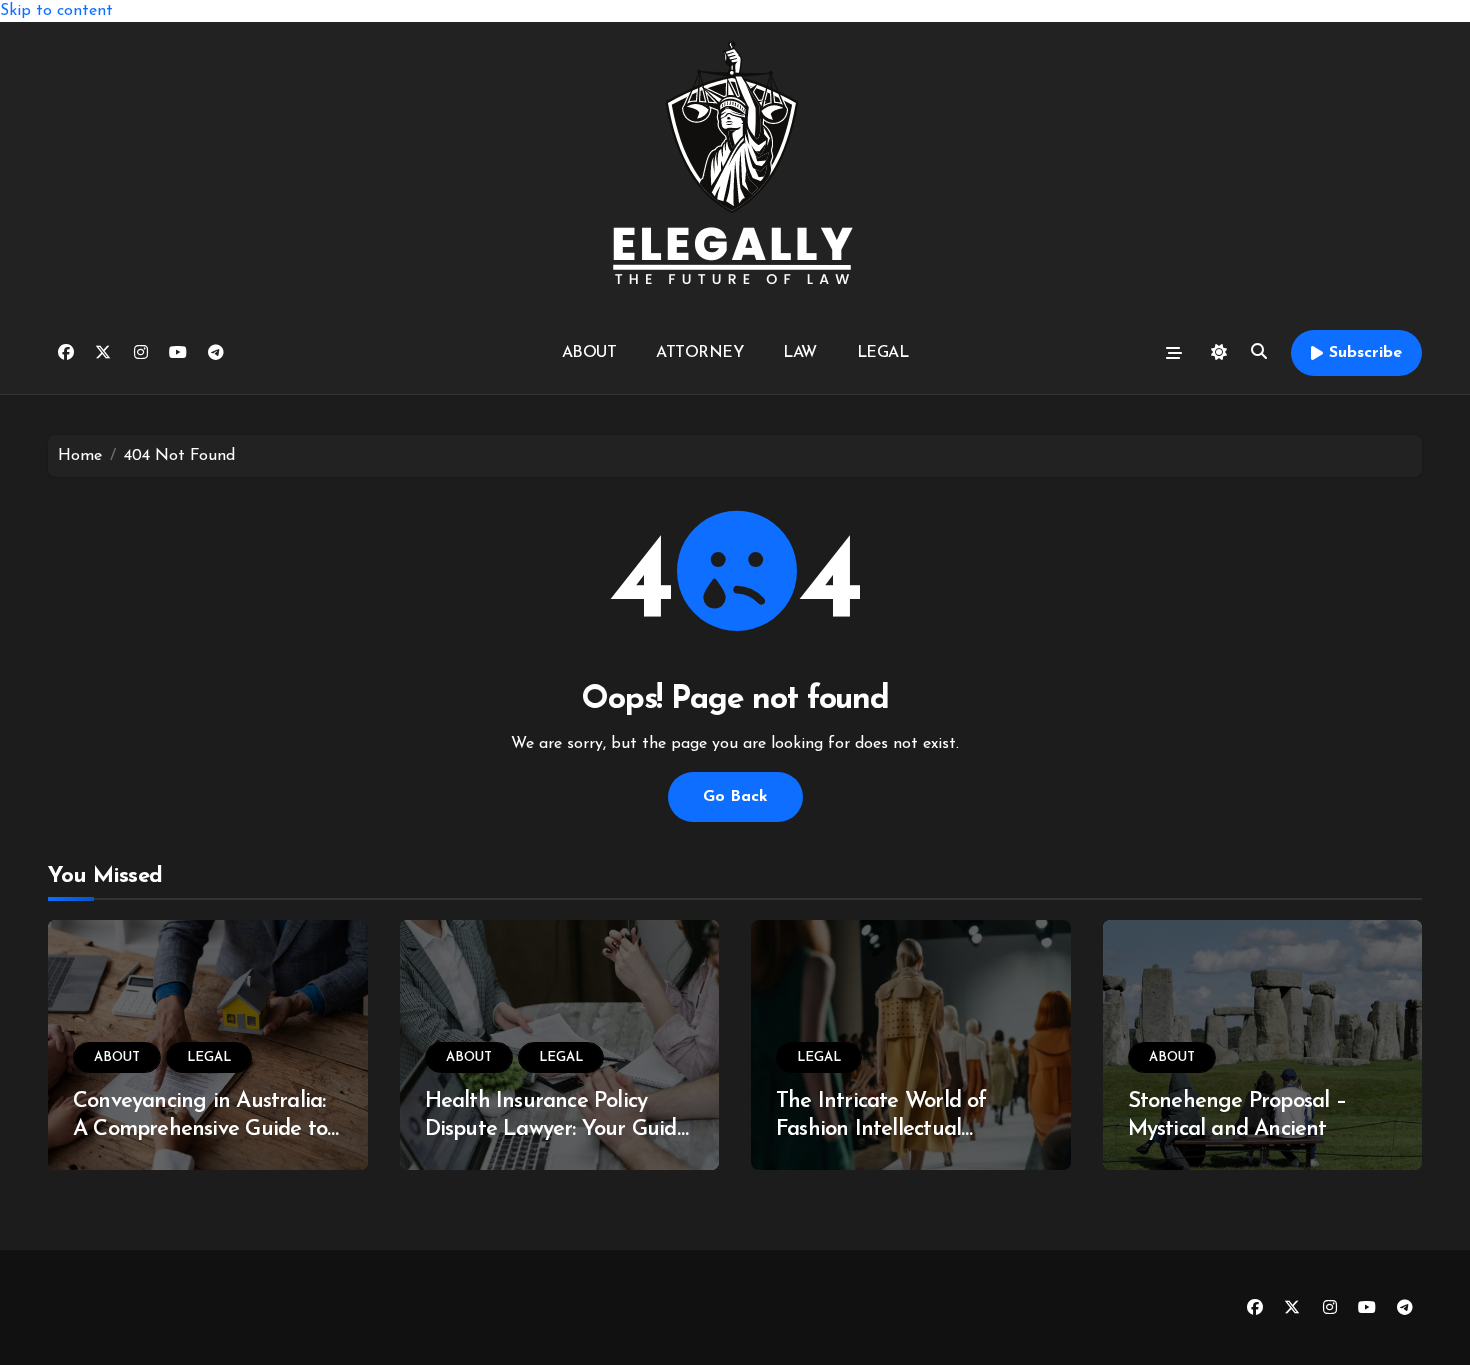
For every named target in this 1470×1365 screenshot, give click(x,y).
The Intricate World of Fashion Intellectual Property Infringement (883, 1130)
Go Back (735, 797)
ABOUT (589, 353)
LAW (800, 353)
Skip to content (56, 11)
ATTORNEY (699, 353)
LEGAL (883, 353)
